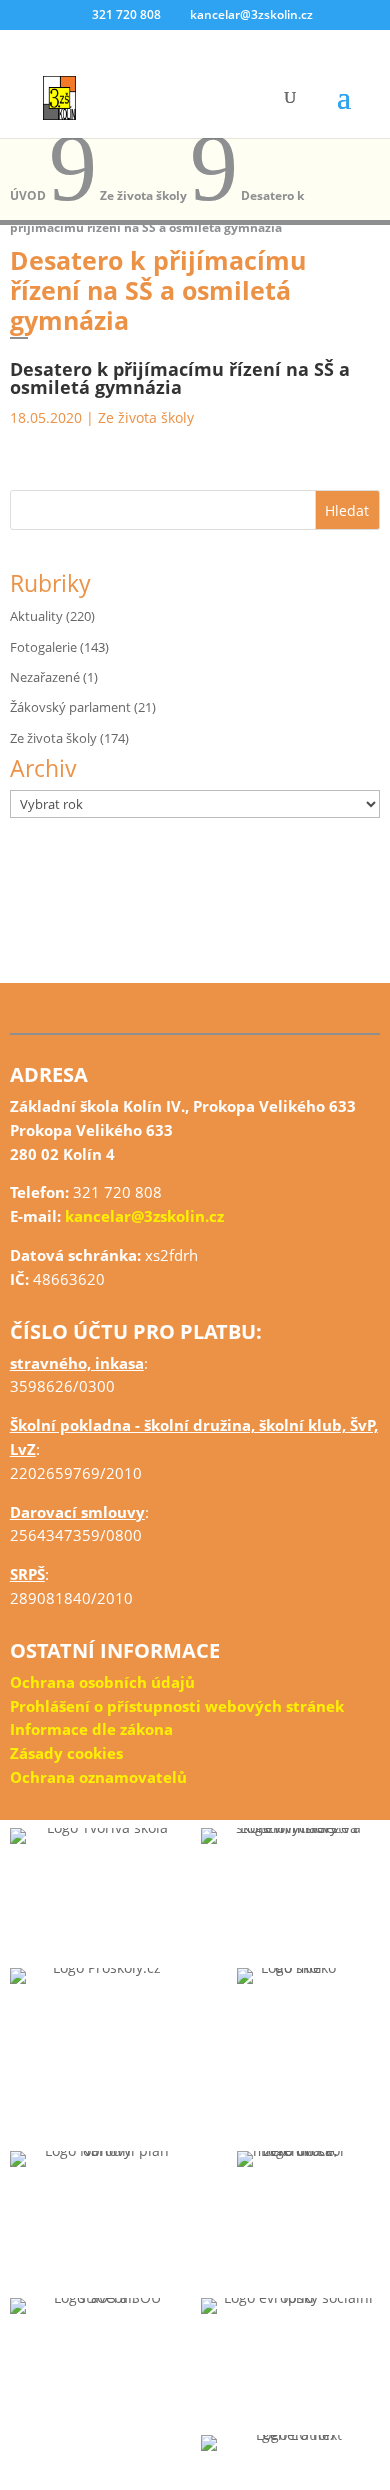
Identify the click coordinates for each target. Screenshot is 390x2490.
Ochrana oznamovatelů (98, 1777)
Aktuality (36, 616)
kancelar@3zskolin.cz (144, 1216)
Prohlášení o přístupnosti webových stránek (177, 1706)
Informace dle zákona (91, 1729)
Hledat (347, 510)
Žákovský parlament (70, 707)
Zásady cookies (66, 1753)
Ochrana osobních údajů (102, 1682)
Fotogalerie (43, 647)
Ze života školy (146, 417)
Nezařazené (45, 677)
